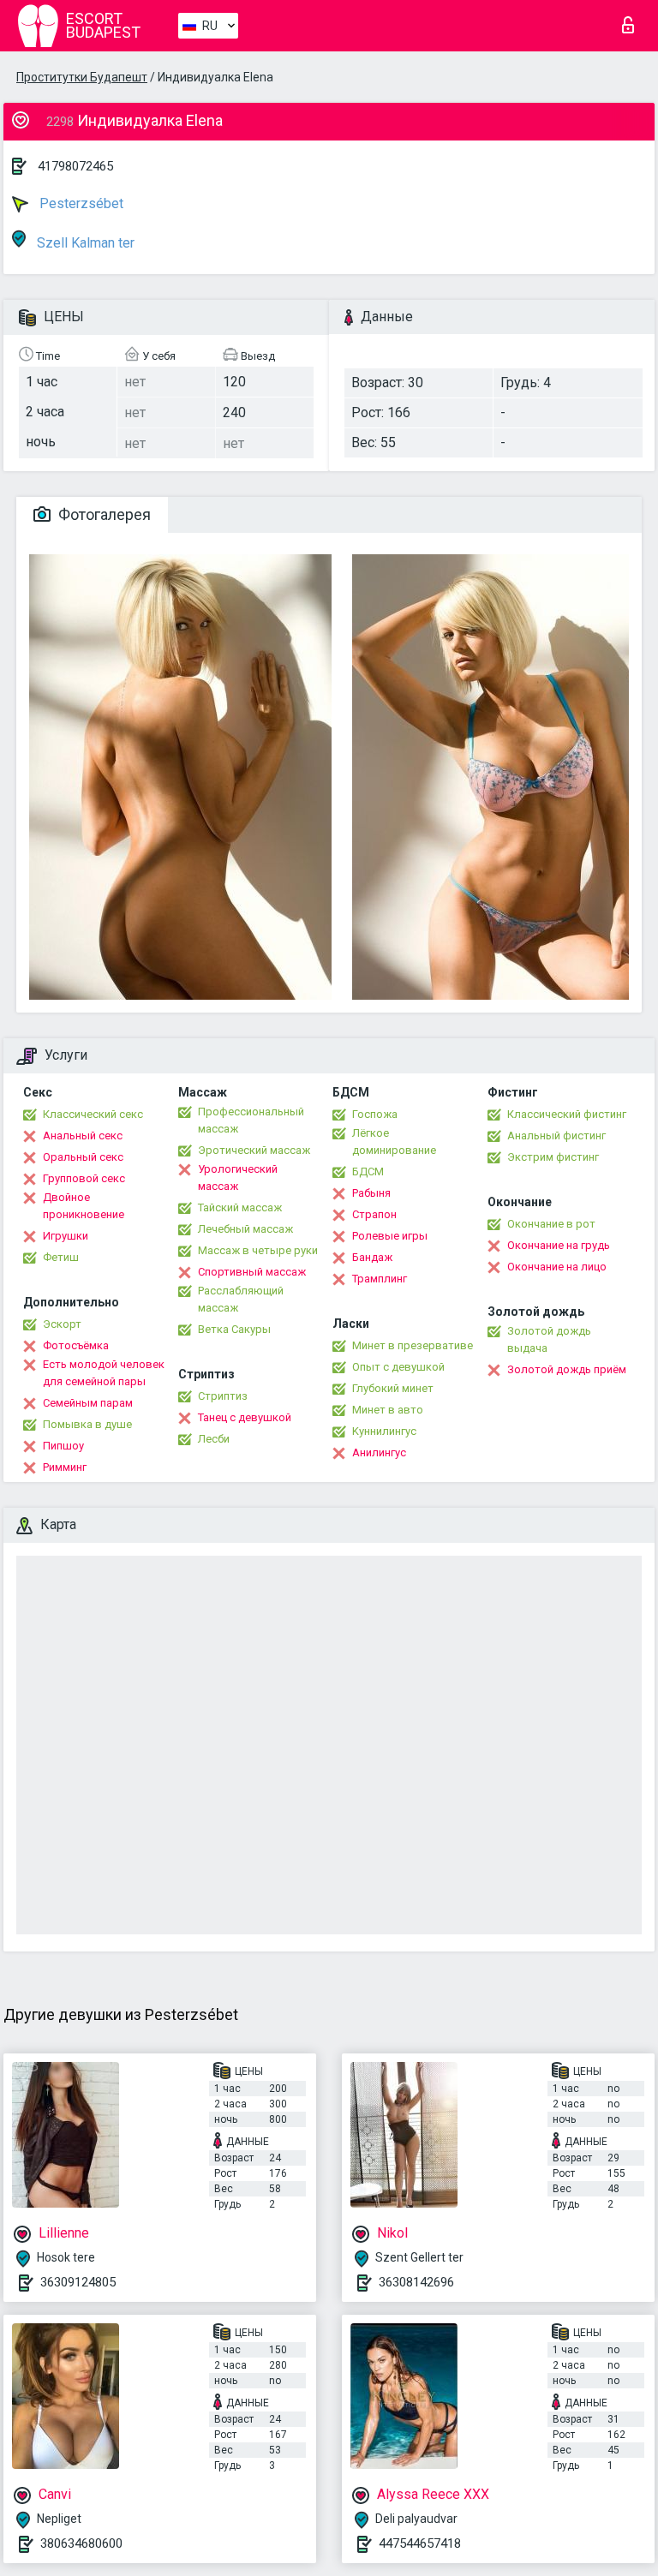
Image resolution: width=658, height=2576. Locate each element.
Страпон (374, 1214)
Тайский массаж (240, 1207)
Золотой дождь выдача (549, 1339)
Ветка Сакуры (234, 1329)
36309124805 (78, 2282)
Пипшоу (63, 1446)
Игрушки (66, 1236)
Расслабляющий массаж (241, 1299)
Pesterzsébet (80, 203)
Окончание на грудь (559, 1245)
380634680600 (81, 2543)
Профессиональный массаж (251, 1120)
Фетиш (61, 1257)
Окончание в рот (551, 1224)
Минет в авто (388, 1410)
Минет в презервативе (413, 1345)
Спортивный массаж (252, 1272)
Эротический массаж (254, 1150)
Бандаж (372, 1257)
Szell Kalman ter (84, 243)
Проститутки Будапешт (82, 77)
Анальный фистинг (556, 1136)
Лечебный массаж (245, 1229)
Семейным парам (88, 1403)
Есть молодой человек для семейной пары (104, 1373)
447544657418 (420, 2543)
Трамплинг (380, 1279)
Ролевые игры (390, 1236)
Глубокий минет (393, 1388)
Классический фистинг (567, 1114)
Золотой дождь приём (567, 1369)
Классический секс (93, 1114)
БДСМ (368, 1171)
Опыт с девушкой (398, 1367)
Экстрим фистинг (553, 1157)
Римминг (65, 1467)
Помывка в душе (87, 1424)
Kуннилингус (384, 1431)
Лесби (214, 1439)
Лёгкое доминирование (394, 1142)
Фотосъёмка (76, 1345)
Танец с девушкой (245, 1417)
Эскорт (62, 1324)
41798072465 (75, 166)
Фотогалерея (103, 514)
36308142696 (416, 2282)
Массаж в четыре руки (258, 1250)
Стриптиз (223, 1396)
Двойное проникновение (84, 1206)
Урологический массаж (238, 1177)
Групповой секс (84, 1178)
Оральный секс (83, 1157)
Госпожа (375, 1114)
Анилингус (379, 1452)
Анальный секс (83, 1136)
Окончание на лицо (557, 1267)
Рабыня (371, 1193)
